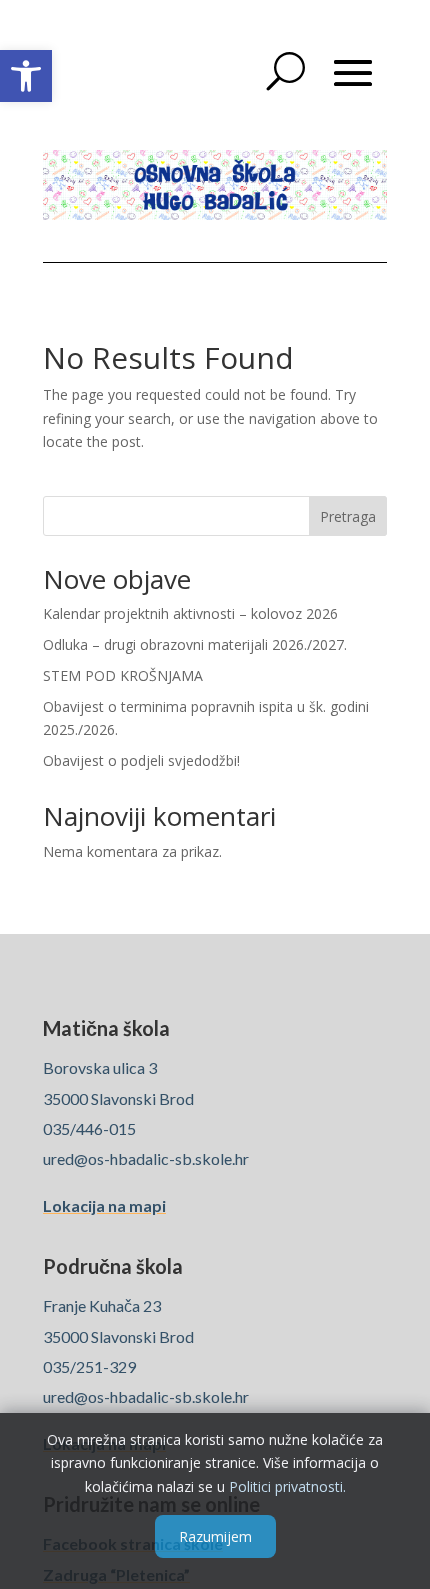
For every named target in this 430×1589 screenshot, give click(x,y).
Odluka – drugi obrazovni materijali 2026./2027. (195, 644)
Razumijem (215, 1536)
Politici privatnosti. (287, 1486)
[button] (26, 76)
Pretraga (348, 516)
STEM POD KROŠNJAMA (123, 675)
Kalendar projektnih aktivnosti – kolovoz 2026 (190, 613)
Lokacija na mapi (104, 1205)
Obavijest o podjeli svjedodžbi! (141, 760)
